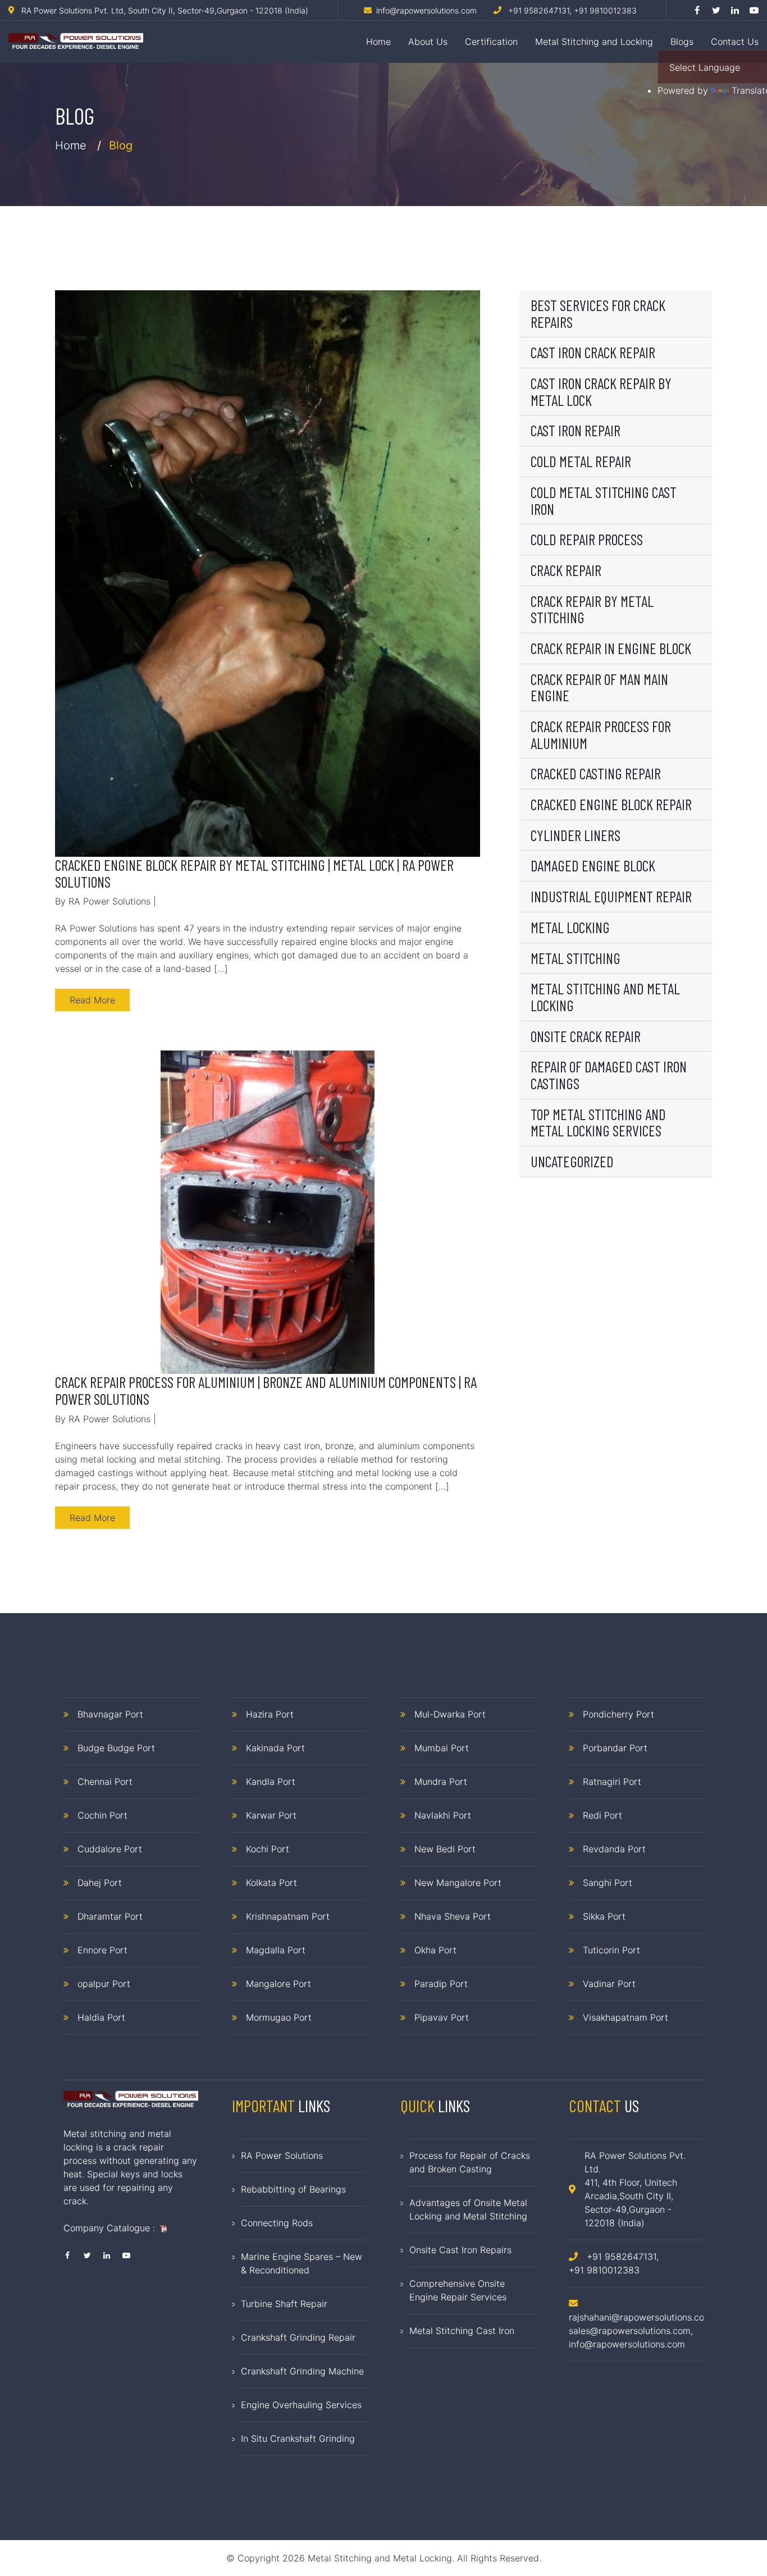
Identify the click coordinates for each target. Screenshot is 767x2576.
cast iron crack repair (593, 352)
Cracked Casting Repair (596, 773)
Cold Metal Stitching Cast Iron (604, 500)
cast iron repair (576, 430)
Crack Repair (566, 570)
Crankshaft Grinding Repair (298, 2337)
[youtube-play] (754, 10)
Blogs (682, 42)
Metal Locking (570, 927)
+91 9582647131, (540, 10)
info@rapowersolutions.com (627, 2344)
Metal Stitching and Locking (594, 42)
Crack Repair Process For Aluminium (601, 734)
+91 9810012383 (605, 10)
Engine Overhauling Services (301, 2405)
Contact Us (735, 42)
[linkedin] (735, 10)
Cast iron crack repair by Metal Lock (601, 391)
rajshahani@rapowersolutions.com (640, 2317)
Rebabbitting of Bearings (293, 2189)
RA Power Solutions (282, 2155)
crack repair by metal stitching (592, 609)
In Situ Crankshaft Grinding (298, 2438)
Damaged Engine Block (593, 865)
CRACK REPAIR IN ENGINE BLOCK (611, 648)
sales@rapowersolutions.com (630, 2331)
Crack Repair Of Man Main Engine (599, 687)
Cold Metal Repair (581, 461)
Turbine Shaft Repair (284, 2304)
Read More (92, 1000)
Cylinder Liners (576, 835)
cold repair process (587, 539)
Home (378, 42)
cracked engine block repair (611, 804)
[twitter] (716, 10)
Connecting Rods (277, 2223)
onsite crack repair (586, 1036)
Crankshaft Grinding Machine (302, 2371)
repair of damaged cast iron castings (609, 1075)
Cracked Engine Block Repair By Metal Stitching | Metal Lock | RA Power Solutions (254, 873)
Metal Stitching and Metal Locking (605, 997)
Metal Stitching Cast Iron (462, 2331)
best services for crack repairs (598, 313)
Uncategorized (572, 1161)
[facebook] (697, 10)
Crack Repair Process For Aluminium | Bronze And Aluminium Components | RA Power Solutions (266, 1390)
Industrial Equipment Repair (611, 896)
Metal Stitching (576, 958)
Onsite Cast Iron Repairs (460, 2250)
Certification (491, 42)
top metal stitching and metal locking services (598, 1122)
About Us (428, 42)
